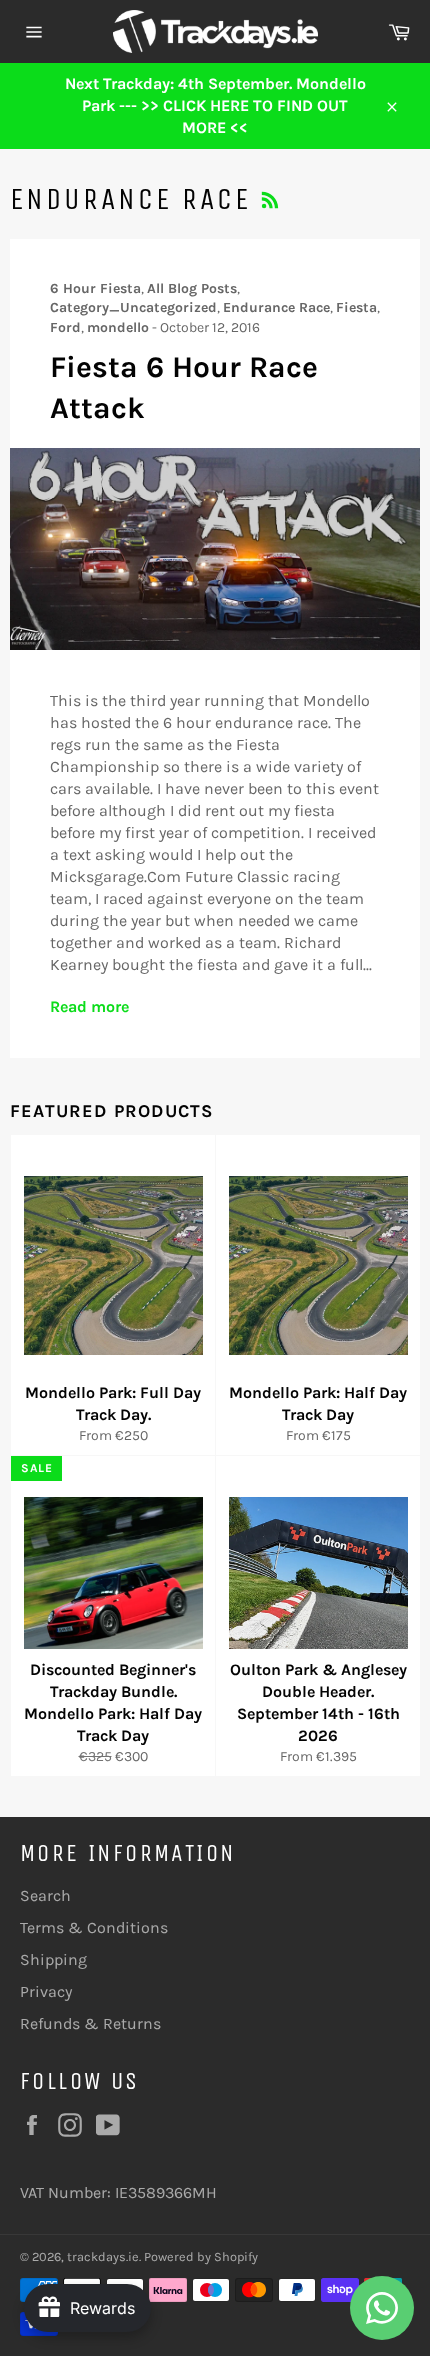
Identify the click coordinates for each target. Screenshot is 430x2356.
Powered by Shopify (201, 2256)
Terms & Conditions (94, 1927)
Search (45, 1895)
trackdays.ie (103, 2256)
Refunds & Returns (90, 2023)
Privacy (46, 1991)
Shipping (53, 1959)
